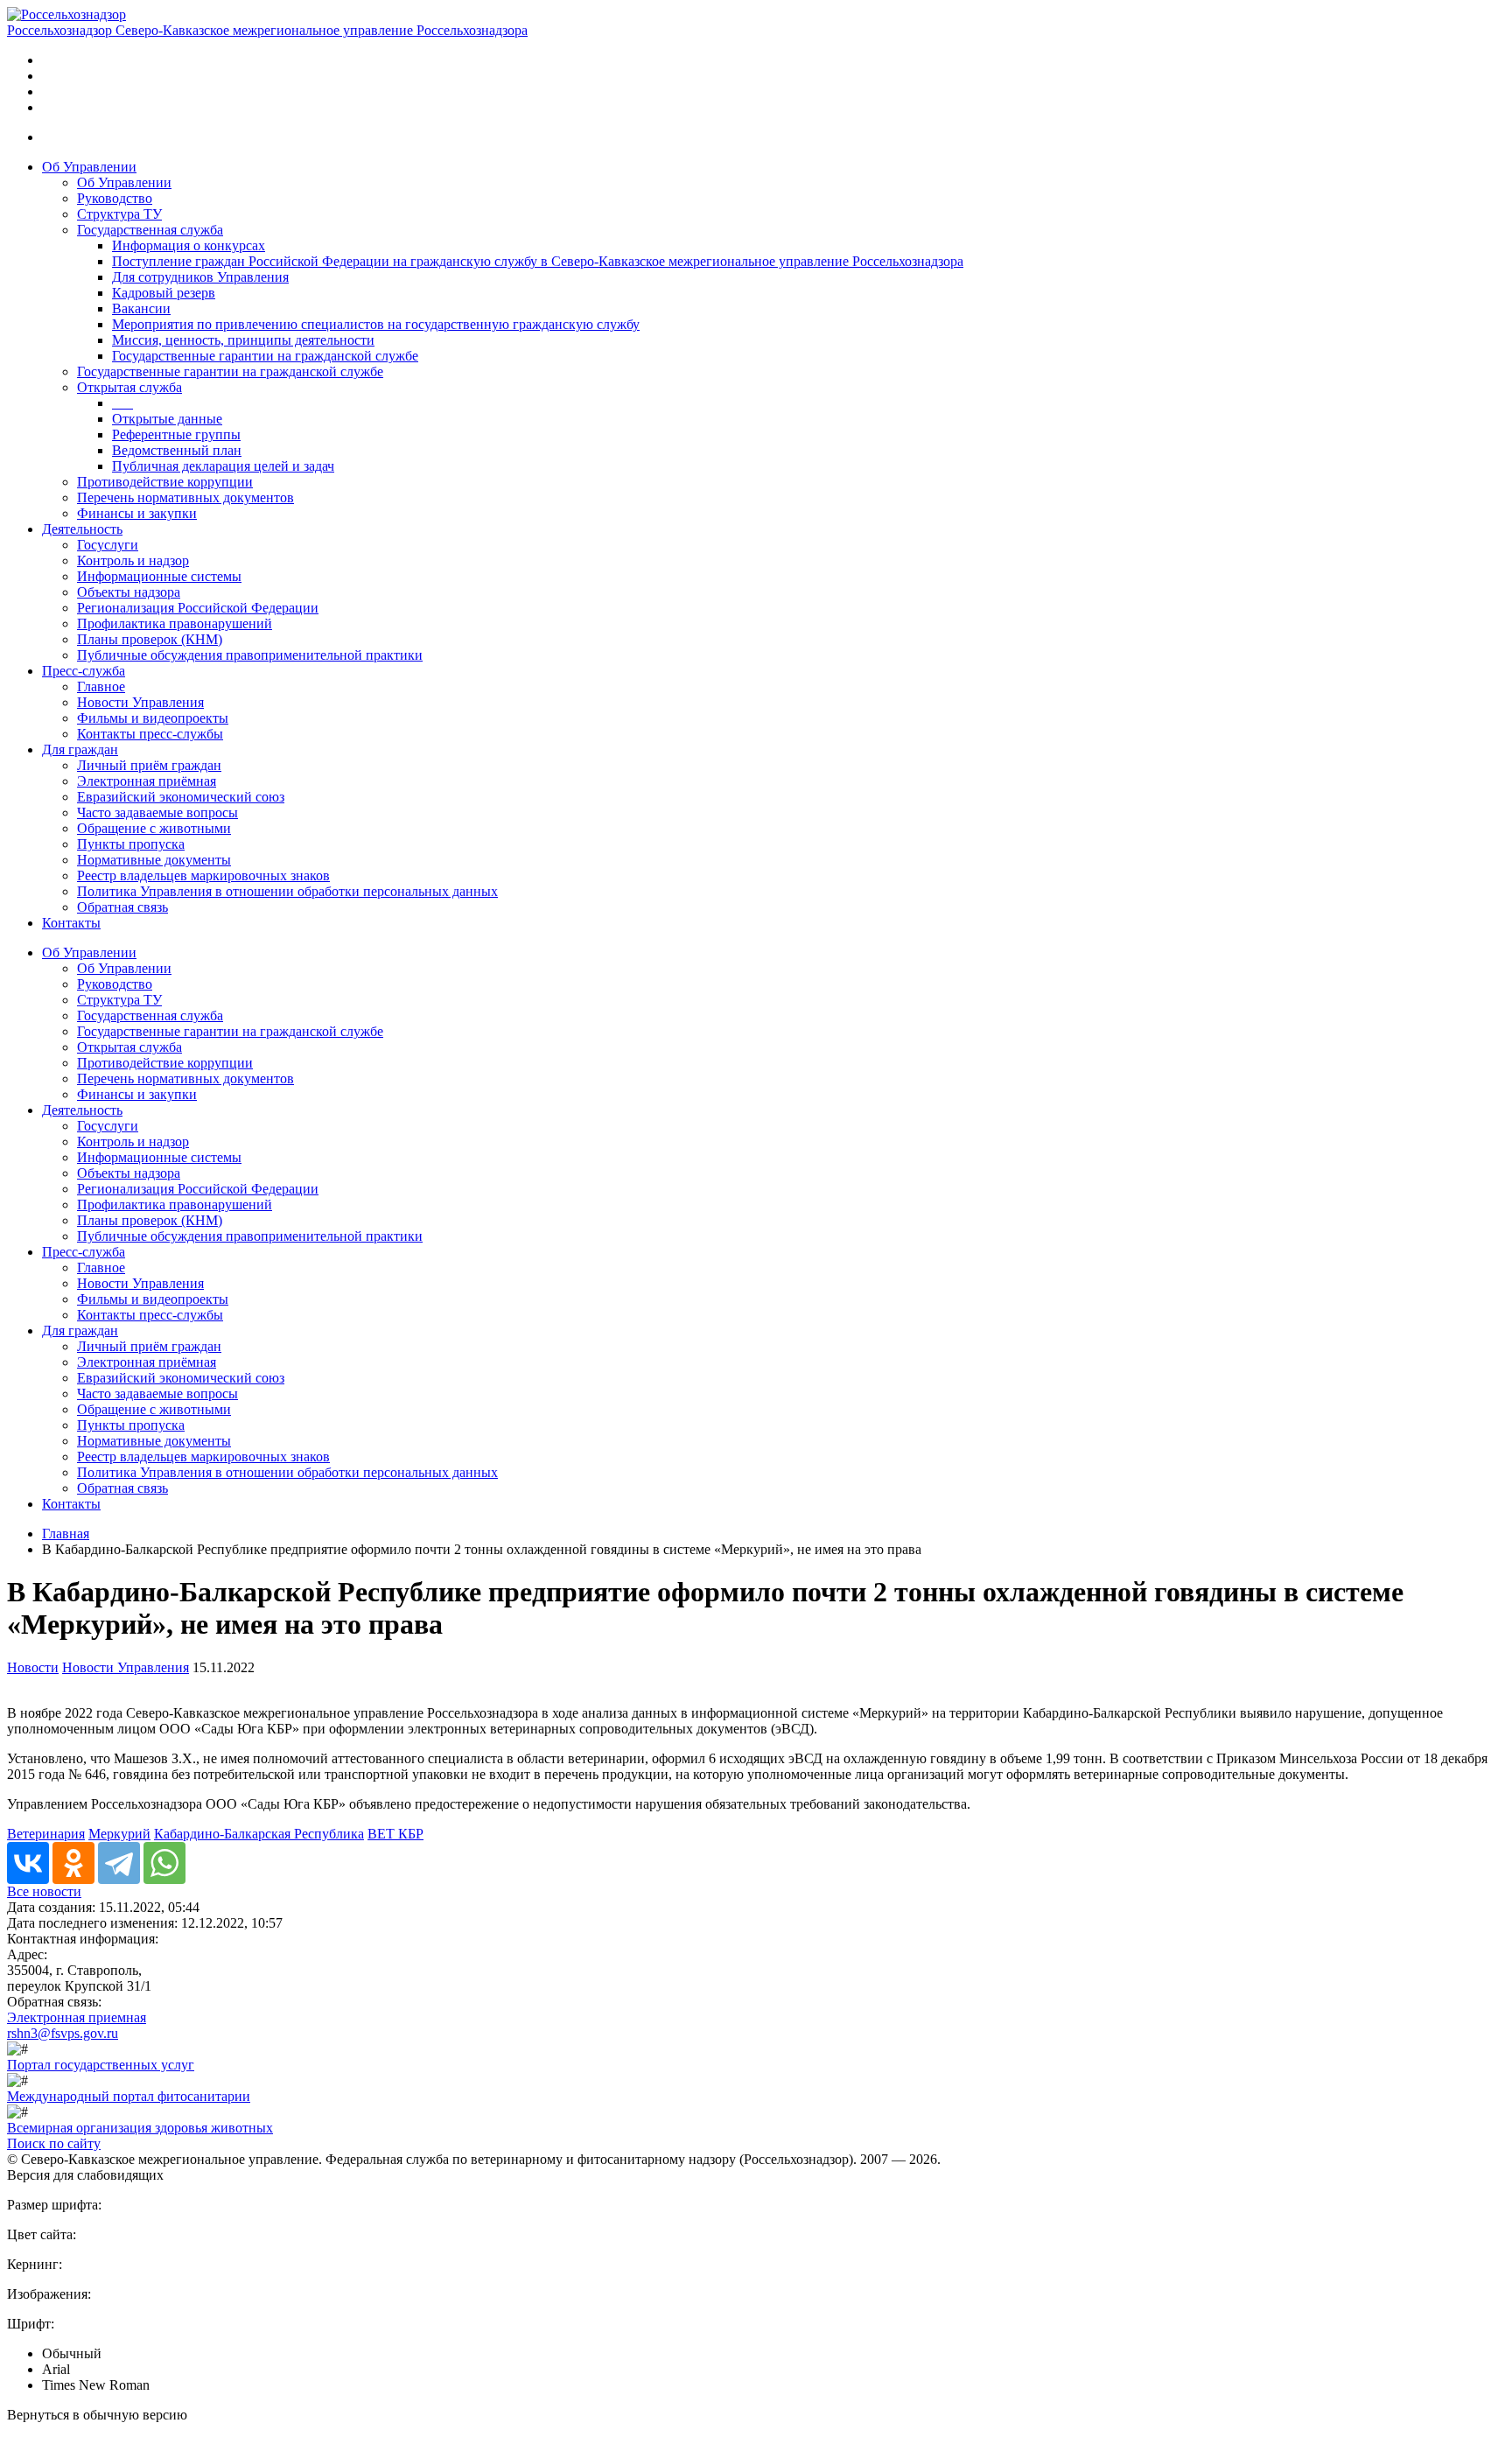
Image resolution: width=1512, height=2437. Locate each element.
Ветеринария (46, 1834)
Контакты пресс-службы (150, 734)
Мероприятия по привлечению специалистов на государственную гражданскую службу (376, 324)
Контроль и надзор (133, 560)
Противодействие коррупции (165, 482)
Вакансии (141, 308)
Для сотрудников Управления (200, 277)
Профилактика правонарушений (175, 623)
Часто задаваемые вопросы (157, 812)
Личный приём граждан (149, 765)
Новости (33, 1667)
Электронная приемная (77, 2017)
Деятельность (82, 529)
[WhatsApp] (164, 1863)
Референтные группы (176, 434)
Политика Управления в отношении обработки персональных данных (287, 891)
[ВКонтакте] (28, 1863)
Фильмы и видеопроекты (153, 718)
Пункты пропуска (131, 844)
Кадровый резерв (164, 293)
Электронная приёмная (147, 781)
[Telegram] (119, 1863)
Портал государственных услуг (101, 2065)
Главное (101, 686)
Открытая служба (129, 387)
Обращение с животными (154, 828)
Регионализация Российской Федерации (198, 608)
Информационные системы (159, 576)
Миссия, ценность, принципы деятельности (243, 340)
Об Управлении (89, 167)
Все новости (44, 1891)
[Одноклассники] (73, 1863)
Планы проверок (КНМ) (150, 639)
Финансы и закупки (137, 513)
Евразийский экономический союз (181, 797)
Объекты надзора (129, 592)
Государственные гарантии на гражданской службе (265, 356)
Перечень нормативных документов (185, 497)
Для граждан (80, 749)
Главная (66, 1534)
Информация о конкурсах (189, 245)
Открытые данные (167, 419)
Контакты (71, 923)
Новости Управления (140, 702)
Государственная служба (150, 230)
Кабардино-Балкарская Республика (259, 1834)
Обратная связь (122, 907)
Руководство (115, 198)
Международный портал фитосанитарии (129, 2096)
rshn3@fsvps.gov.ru (63, 2033)
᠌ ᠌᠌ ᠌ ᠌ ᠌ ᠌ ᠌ (122, 403)
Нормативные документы (154, 860)
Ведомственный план (177, 450)
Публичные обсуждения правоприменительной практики (250, 655)
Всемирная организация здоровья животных (140, 2128)
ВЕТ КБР (395, 1834)
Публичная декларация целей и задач (223, 466)
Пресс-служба (84, 671)
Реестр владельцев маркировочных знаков (203, 875)
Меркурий (119, 1834)
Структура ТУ (119, 214)
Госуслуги (108, 545)
